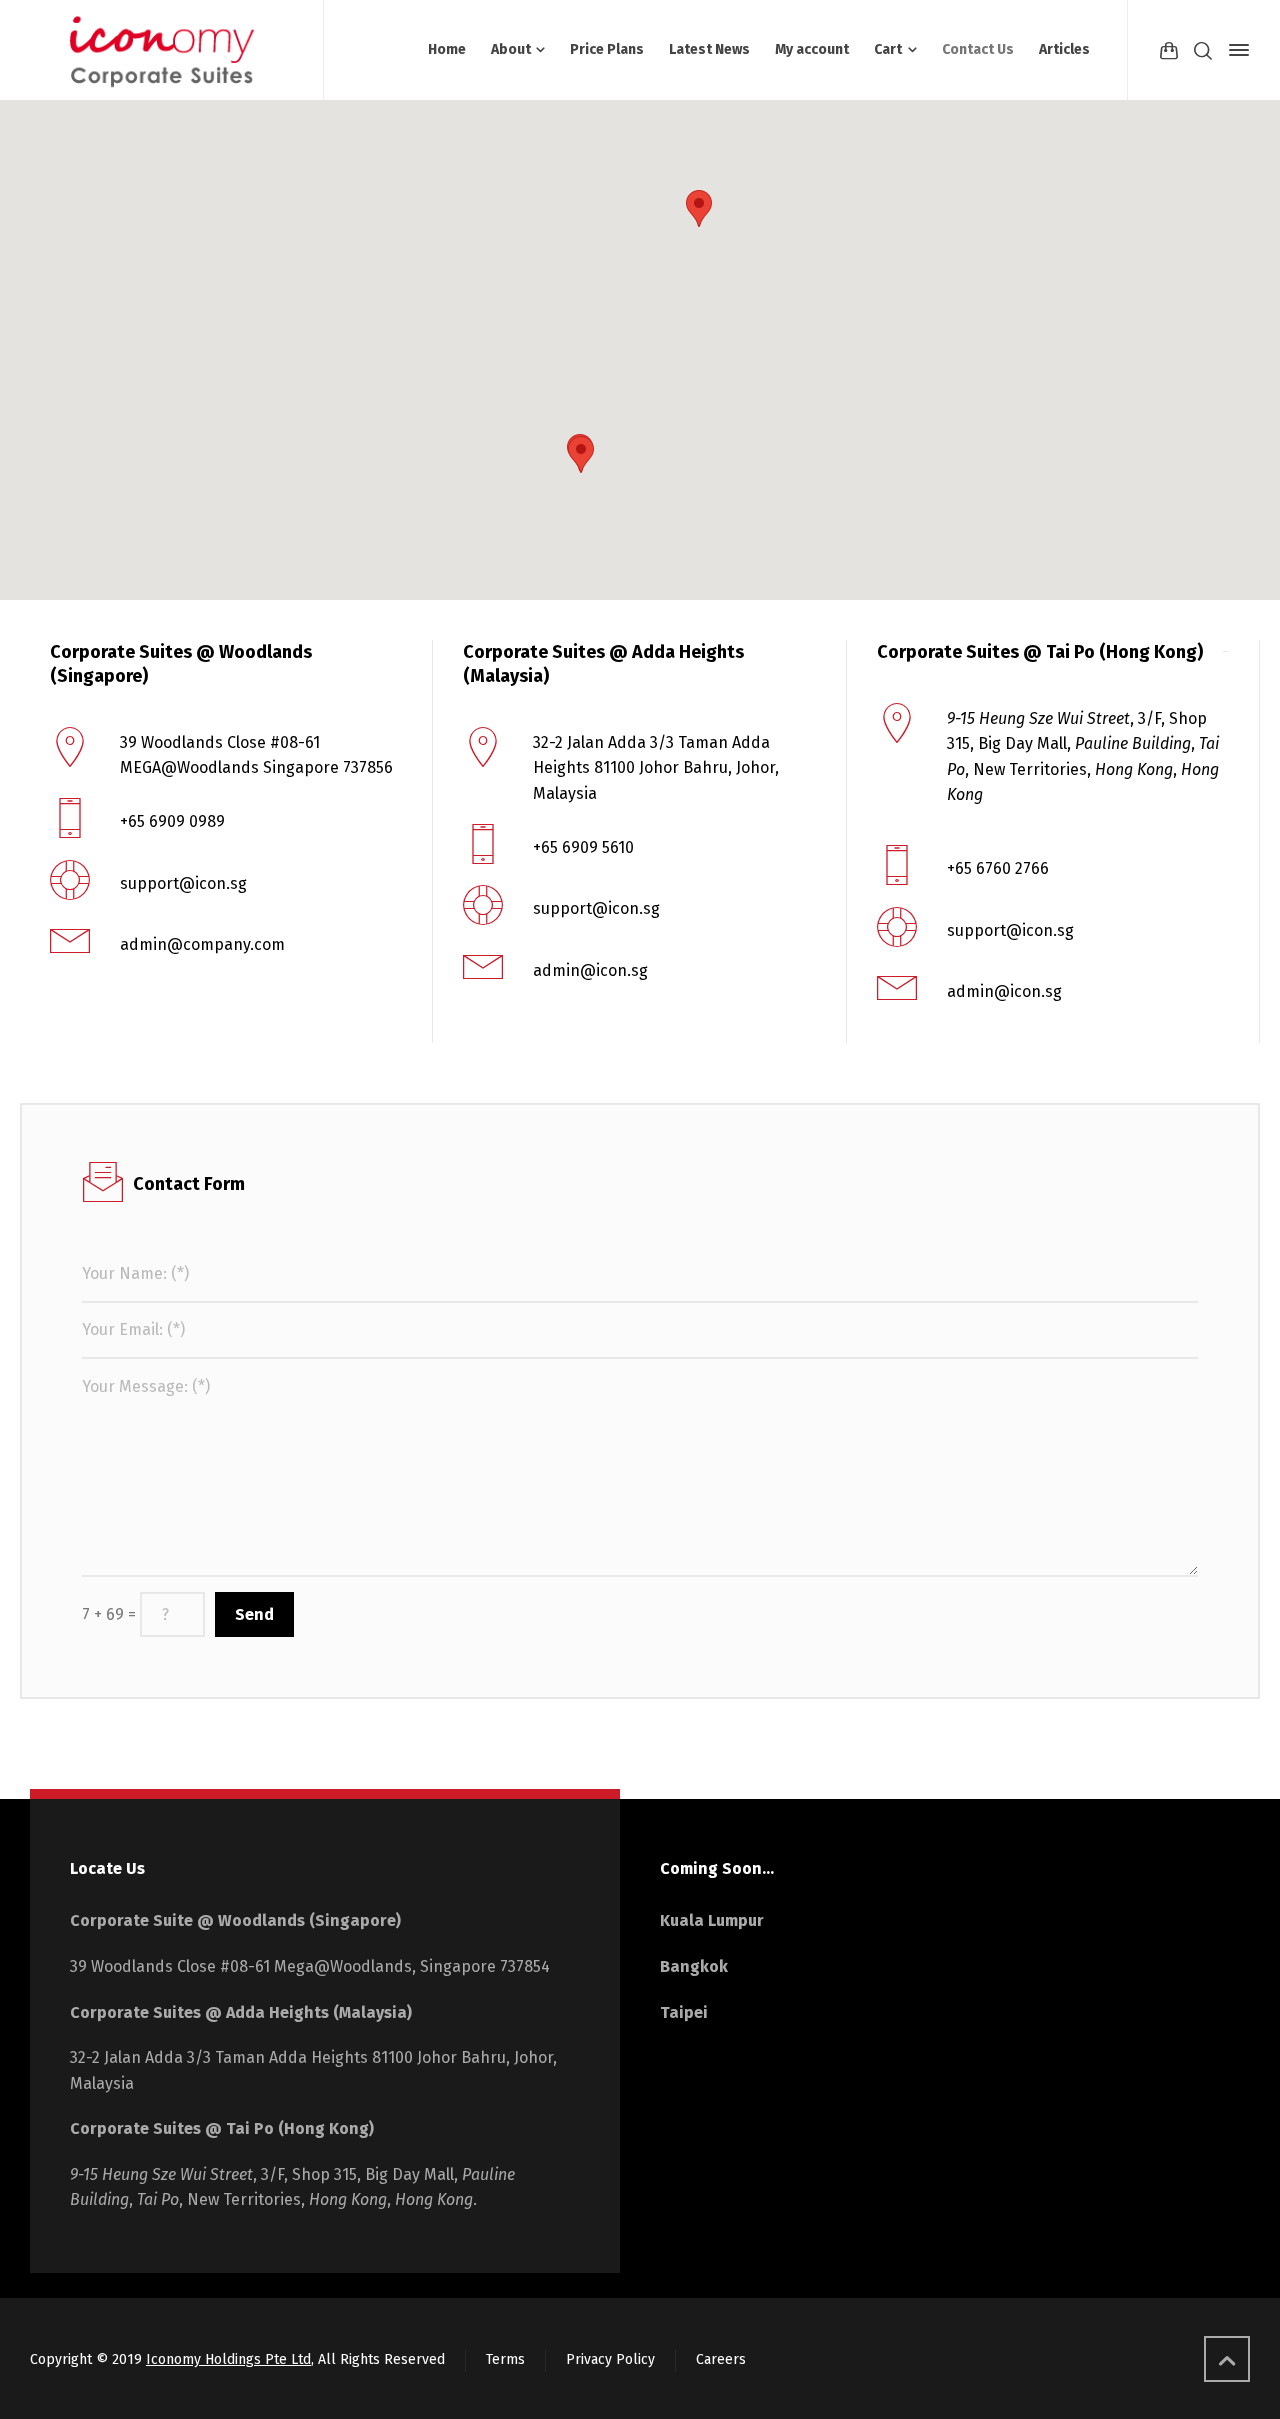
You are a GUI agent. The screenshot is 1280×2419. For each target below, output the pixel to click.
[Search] (1203, 50)
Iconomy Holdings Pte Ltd (228, 2359)
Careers (721, 2359)
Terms (505, 2359)
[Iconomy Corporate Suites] (164, 50)
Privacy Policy (610, 2359)
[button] (699, 208)
